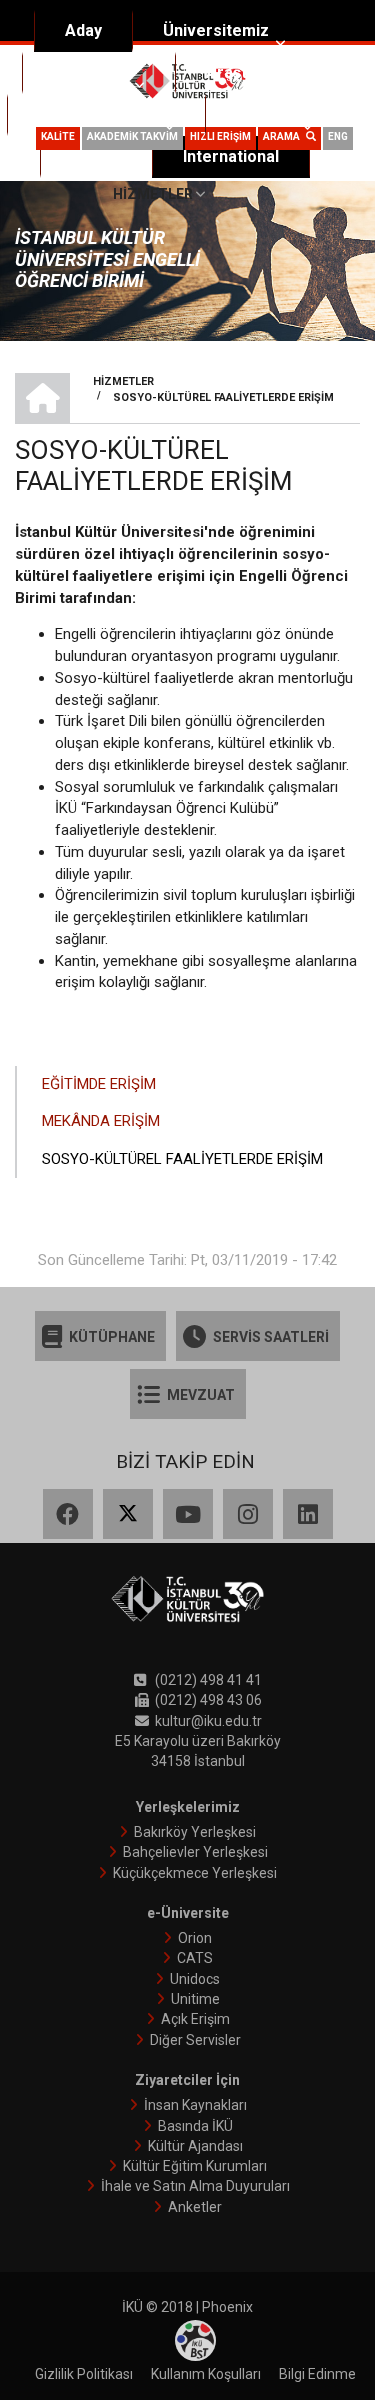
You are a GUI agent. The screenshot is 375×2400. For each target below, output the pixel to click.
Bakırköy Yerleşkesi (195, 1832)
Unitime (195, 1999)
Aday (83, 30)
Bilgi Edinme (317, 2374)
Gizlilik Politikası (84, 2374)
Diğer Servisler (195, 2040)
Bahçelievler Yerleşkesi (195, 1852)
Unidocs (195, 1979)
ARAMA (284, 136)
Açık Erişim (195, 2019)
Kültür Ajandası (195, 2146)
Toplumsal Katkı (98, 114)
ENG (338, 136)
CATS (195, 1958)
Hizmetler (153, 194)
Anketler (195, 2207)
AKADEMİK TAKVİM (132, 136)
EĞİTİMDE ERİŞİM (99, 1084)
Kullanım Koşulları (206, 2374)
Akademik (90, 72)
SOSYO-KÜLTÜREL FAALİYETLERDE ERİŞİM (182, 1159)
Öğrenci (266, 114)
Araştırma (243, 72)
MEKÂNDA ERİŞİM (101, 1121)
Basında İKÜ (195, 2126)
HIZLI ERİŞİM (220, 136)
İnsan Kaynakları (195, 2105)
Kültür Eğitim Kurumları (195, 2166)
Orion (195, 1938)
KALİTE (58, 136)
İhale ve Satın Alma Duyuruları (195, 2186)
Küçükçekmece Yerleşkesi (195, 1873)
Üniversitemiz (216, 30)
